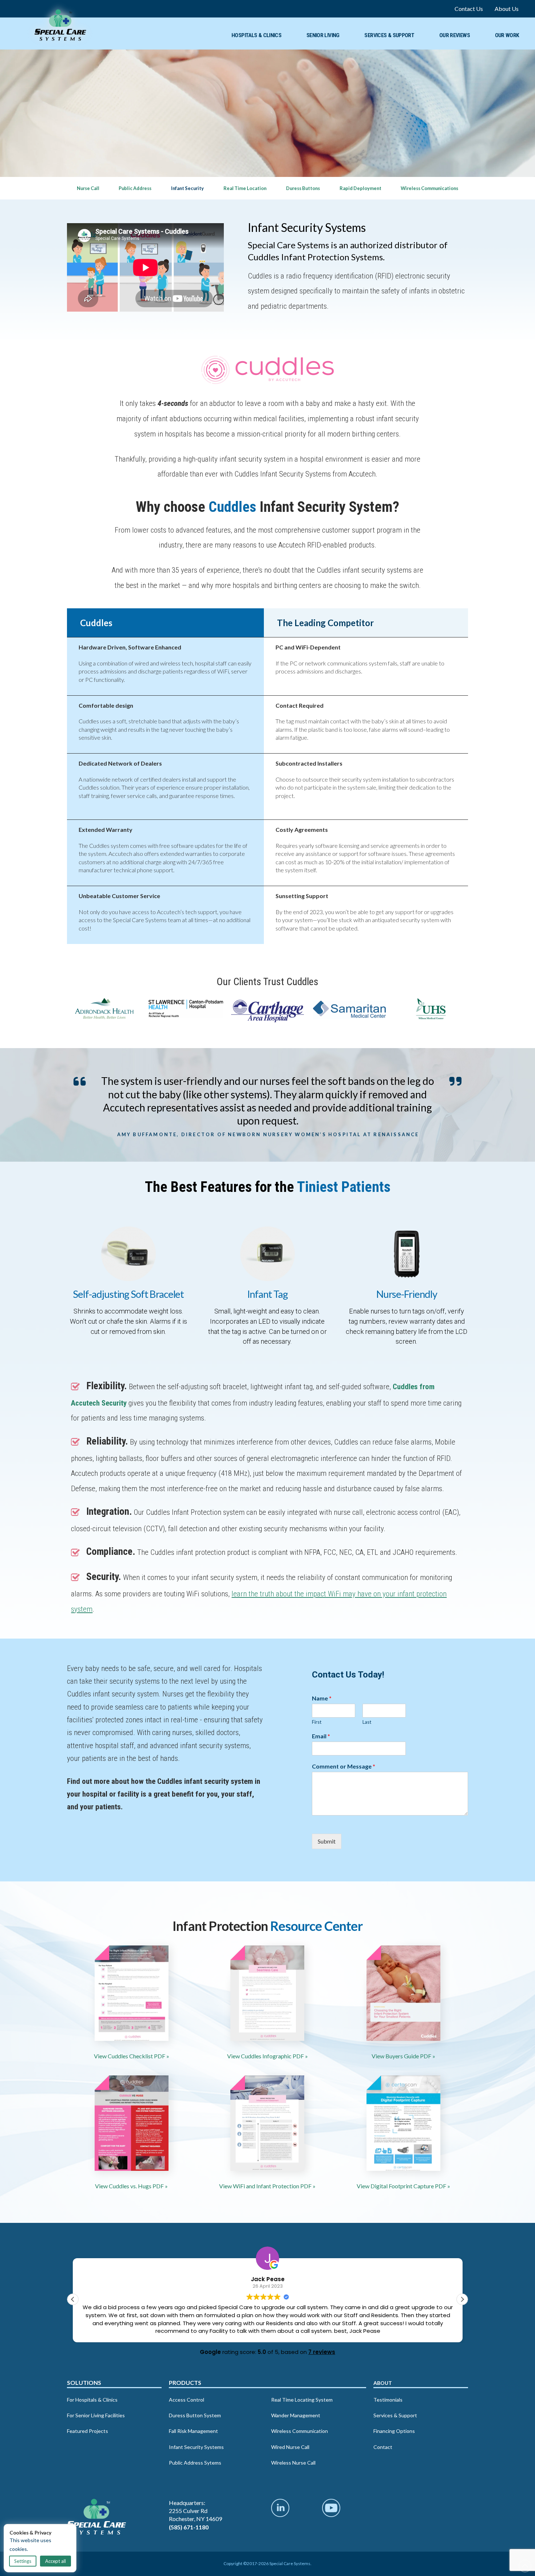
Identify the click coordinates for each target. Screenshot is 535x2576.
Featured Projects (88, 2431)
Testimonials (388, 2399)
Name (322, 1698)
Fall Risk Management (193, 2431)
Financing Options (394, 2431)
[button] (462, 2299)
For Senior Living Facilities (96, 2415)
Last (367, 1722)
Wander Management (296, 2415)
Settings (23, 2561)
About (383, 2383)
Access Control (187, 2399)
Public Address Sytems (195, 2463)
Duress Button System (195, 2415)
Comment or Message (344, 1766)
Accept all (56, 2561)
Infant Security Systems (196, 2447)
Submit (327, 1841)
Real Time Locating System (302, 2399)
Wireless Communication (300, 2431)
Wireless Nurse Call (293, 2463)
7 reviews (322, 2352)
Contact (383, 2447)
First (317, 1722)
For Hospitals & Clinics (92, 2399)
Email (321, 1736)
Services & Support (395, 2415)
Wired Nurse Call (290, 2447)
